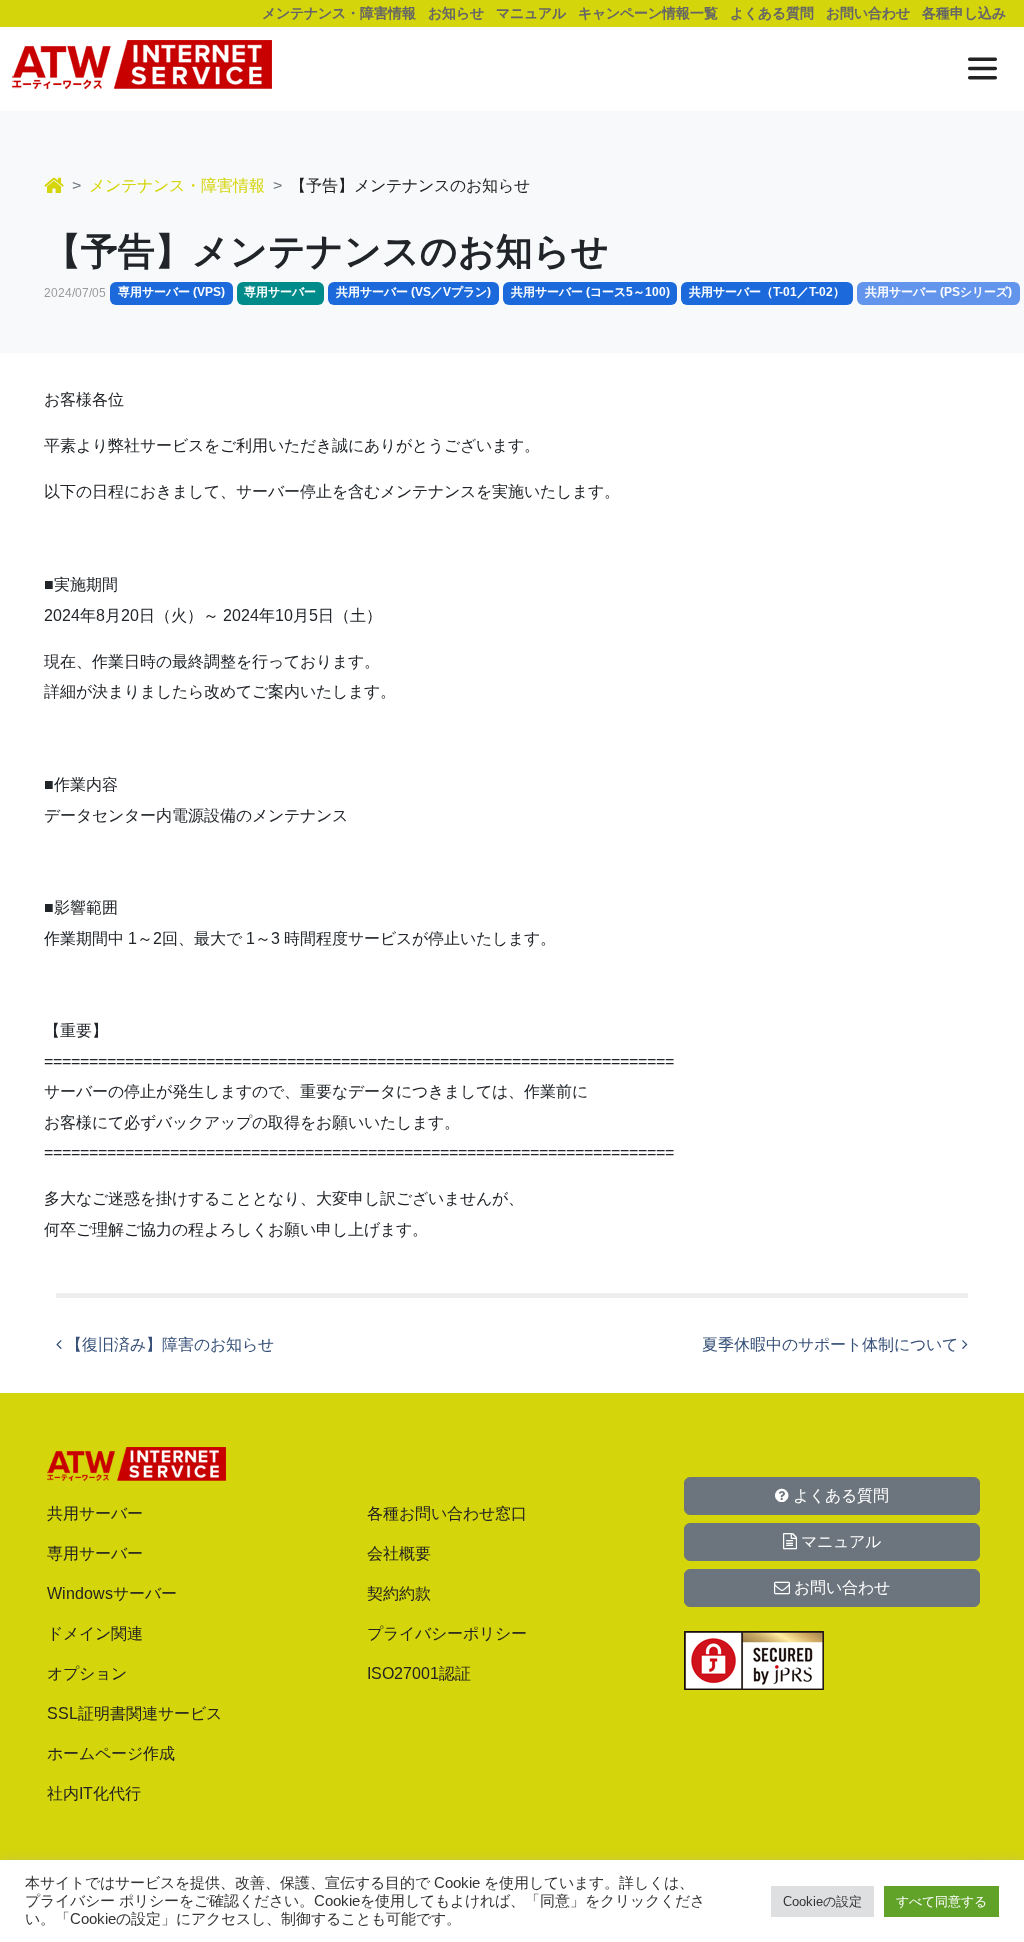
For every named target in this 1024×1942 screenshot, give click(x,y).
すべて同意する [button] (941, 1901)
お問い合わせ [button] (840, 1587)
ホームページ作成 (111, 1753)
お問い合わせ (868, 13)
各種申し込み (964, 13)
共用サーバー (95, 1513)
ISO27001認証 (419, 1673)
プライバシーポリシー (447, 1633)
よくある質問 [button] (839, 1495)
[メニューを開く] (982, 68)
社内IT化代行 (94, 1793)
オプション (87, 1673)
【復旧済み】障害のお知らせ (168, 1344)
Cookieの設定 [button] (822, 1901)
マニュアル (531, 13)
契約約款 (399, 1593)
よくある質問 (772, 13)
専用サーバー (95, 1553)
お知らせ (456, 13)
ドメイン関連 (95, 1633)
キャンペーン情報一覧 (648, 13)
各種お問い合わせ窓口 (447, 1513)
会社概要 (399, 1553)
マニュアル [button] (839, 1541)
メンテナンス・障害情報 (339, 13)
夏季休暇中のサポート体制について (832, 1344)
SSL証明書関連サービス (134, 1713)
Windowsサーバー (112, 1593)
